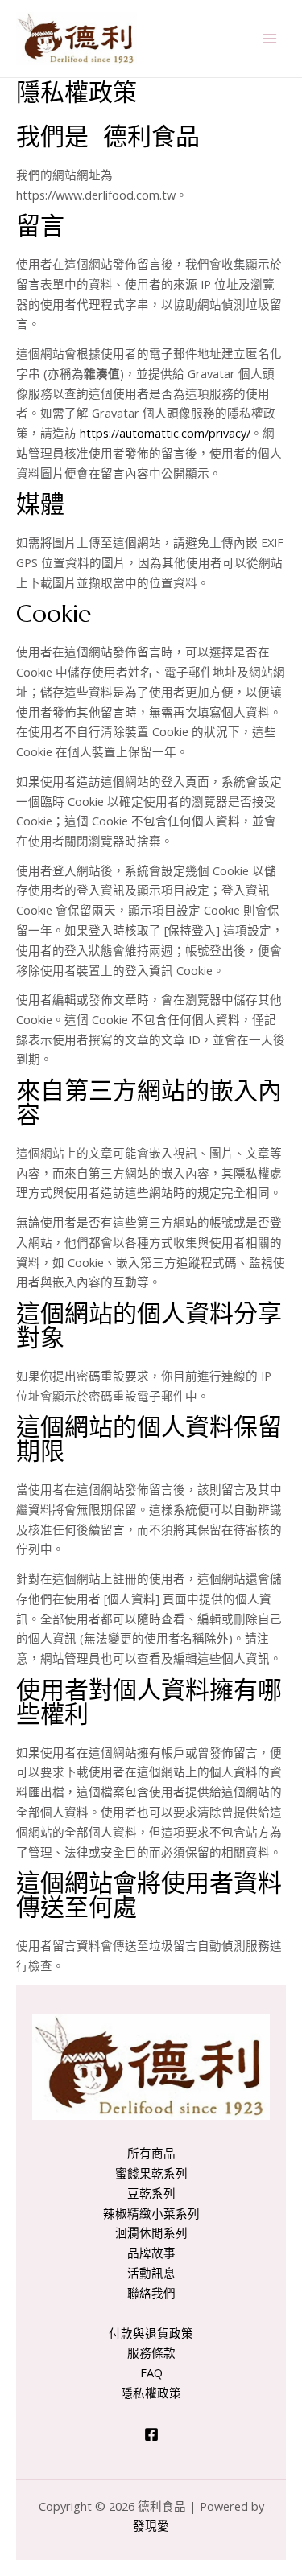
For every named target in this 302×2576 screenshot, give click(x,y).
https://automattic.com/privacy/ (165, 433)
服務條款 (151, 2352)
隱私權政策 (151, 2393)
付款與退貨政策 (151, 2333)
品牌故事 (151, 2253)
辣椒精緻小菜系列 (151, 2213)
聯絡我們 (151, 2293)
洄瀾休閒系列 (151, 2232)
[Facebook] (151, 2434)
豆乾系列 (151, 2193)
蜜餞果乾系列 (151, 2173)
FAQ (151, 2372)
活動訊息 (151, 2273)
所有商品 (151, 2153)
